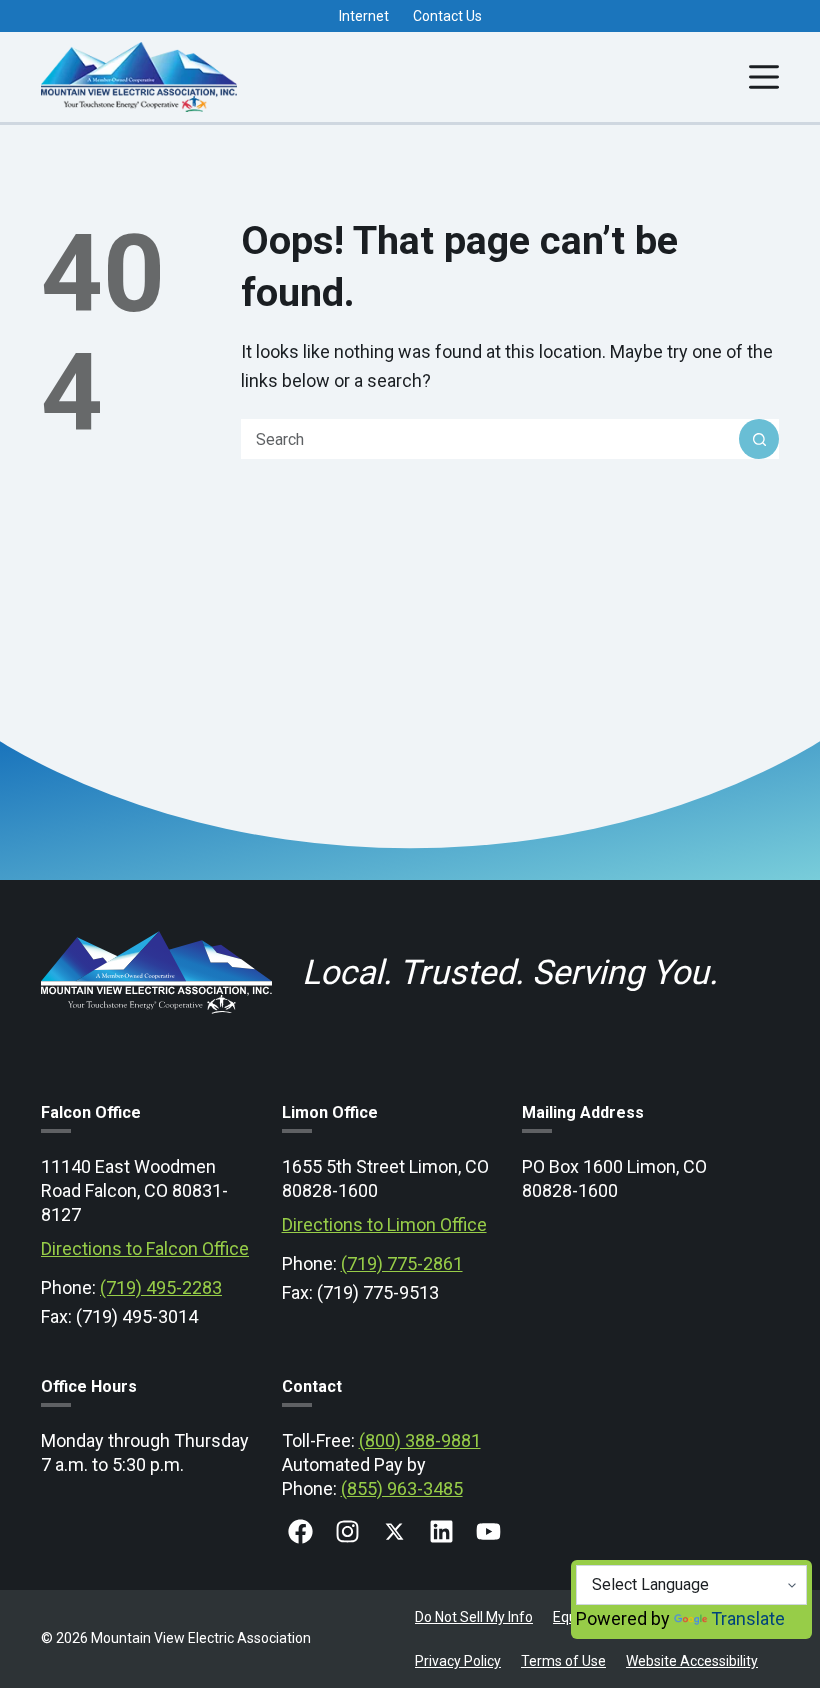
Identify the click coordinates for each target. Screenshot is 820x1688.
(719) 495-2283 (161, 1287)
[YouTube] (488, 1531)
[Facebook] (300, 1531)
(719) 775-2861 (402, 1263)
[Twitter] (394, 1531)
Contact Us (447, 16)
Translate (748, 1618)
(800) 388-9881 (420, 1440)
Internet (364, 16)
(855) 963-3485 (402, 1488)
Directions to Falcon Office (145, 1248)
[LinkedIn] (441, 1531)
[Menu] (764, 77)
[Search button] (759, 439)
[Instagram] (347, 1531)
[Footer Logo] (156, 931)
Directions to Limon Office (384, 1224)
